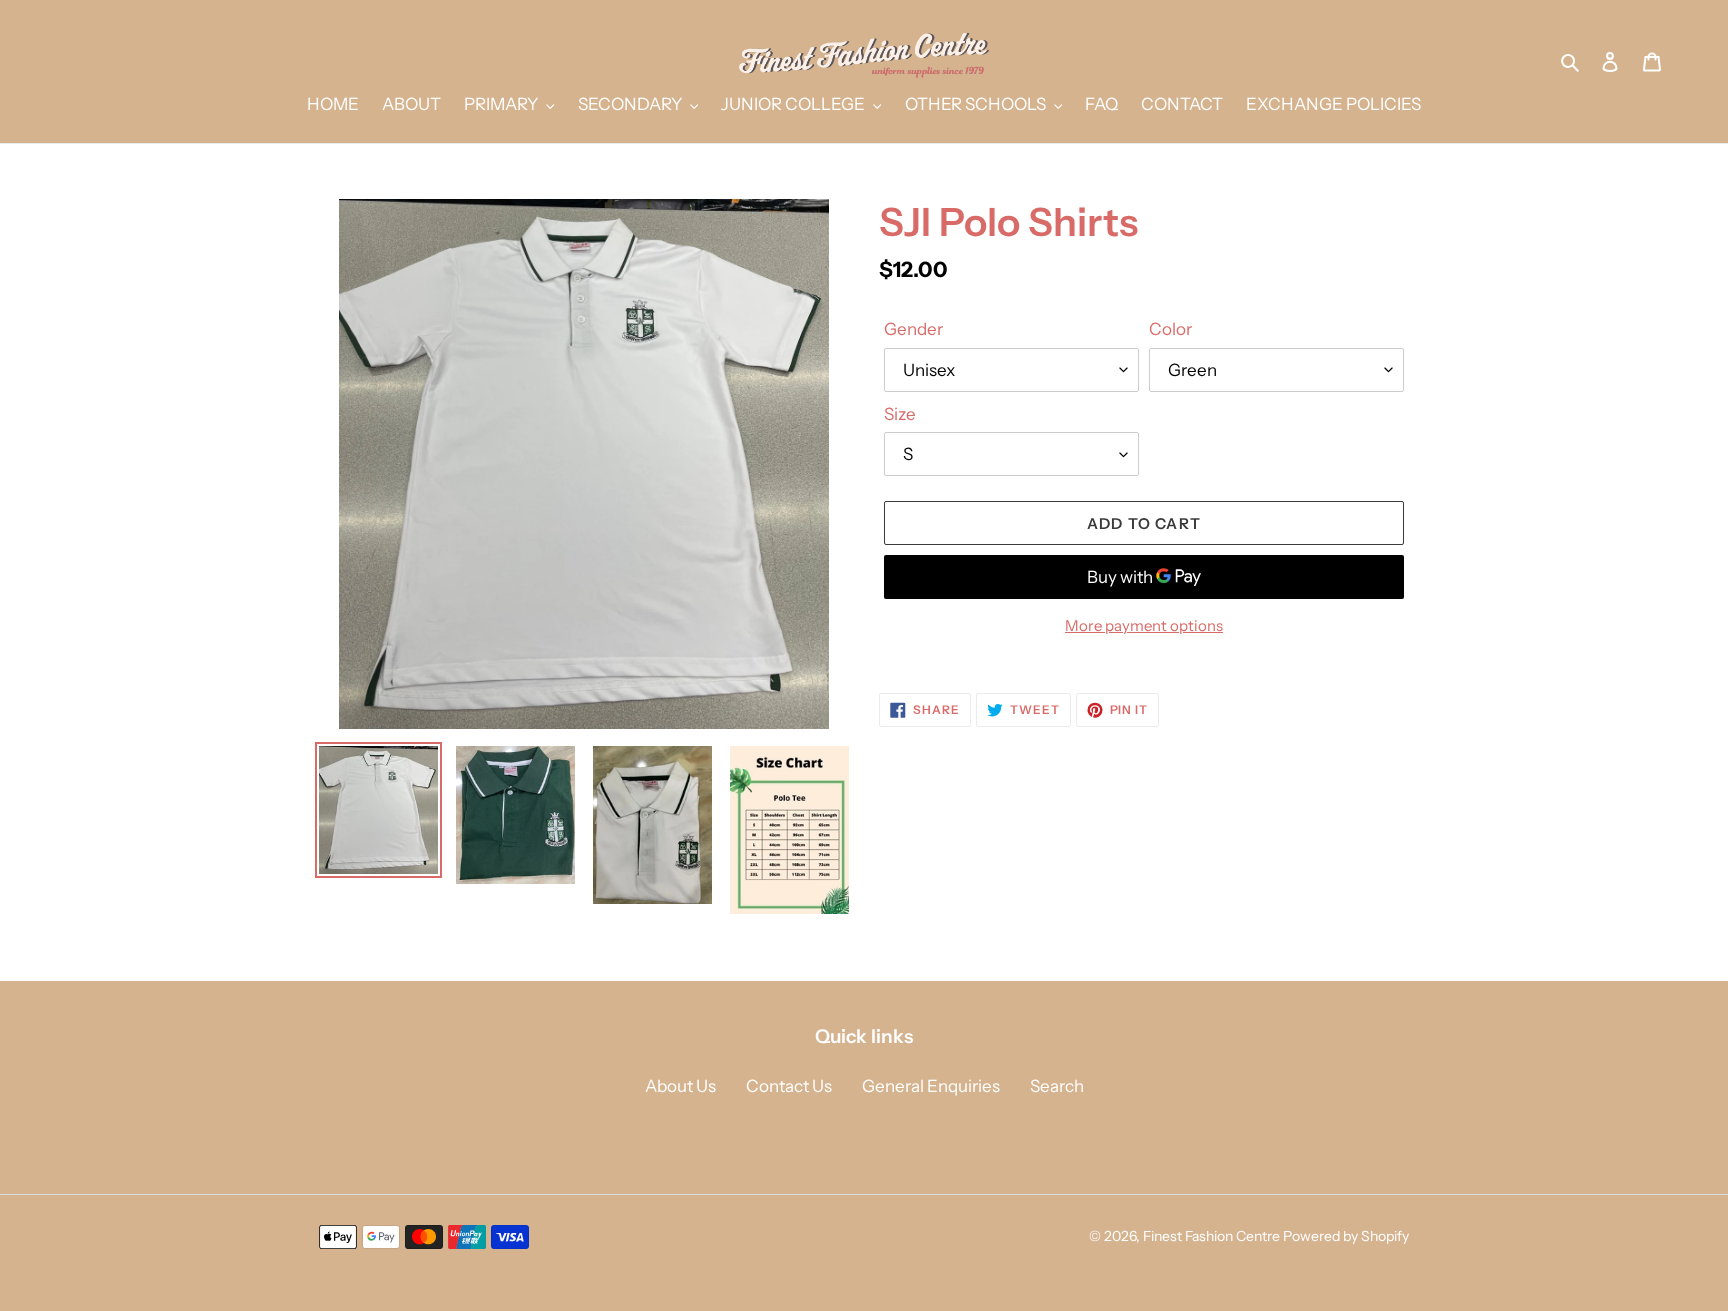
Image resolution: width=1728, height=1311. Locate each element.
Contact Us (789, 1086)
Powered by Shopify (1346, 1236)
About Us (680, 1086)
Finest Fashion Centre (1211, 1236)
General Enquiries (931, 1086)
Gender (913, 329)
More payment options (1144, 625)
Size (900, 414)
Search (1057, 1086)
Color (1170, 329)
